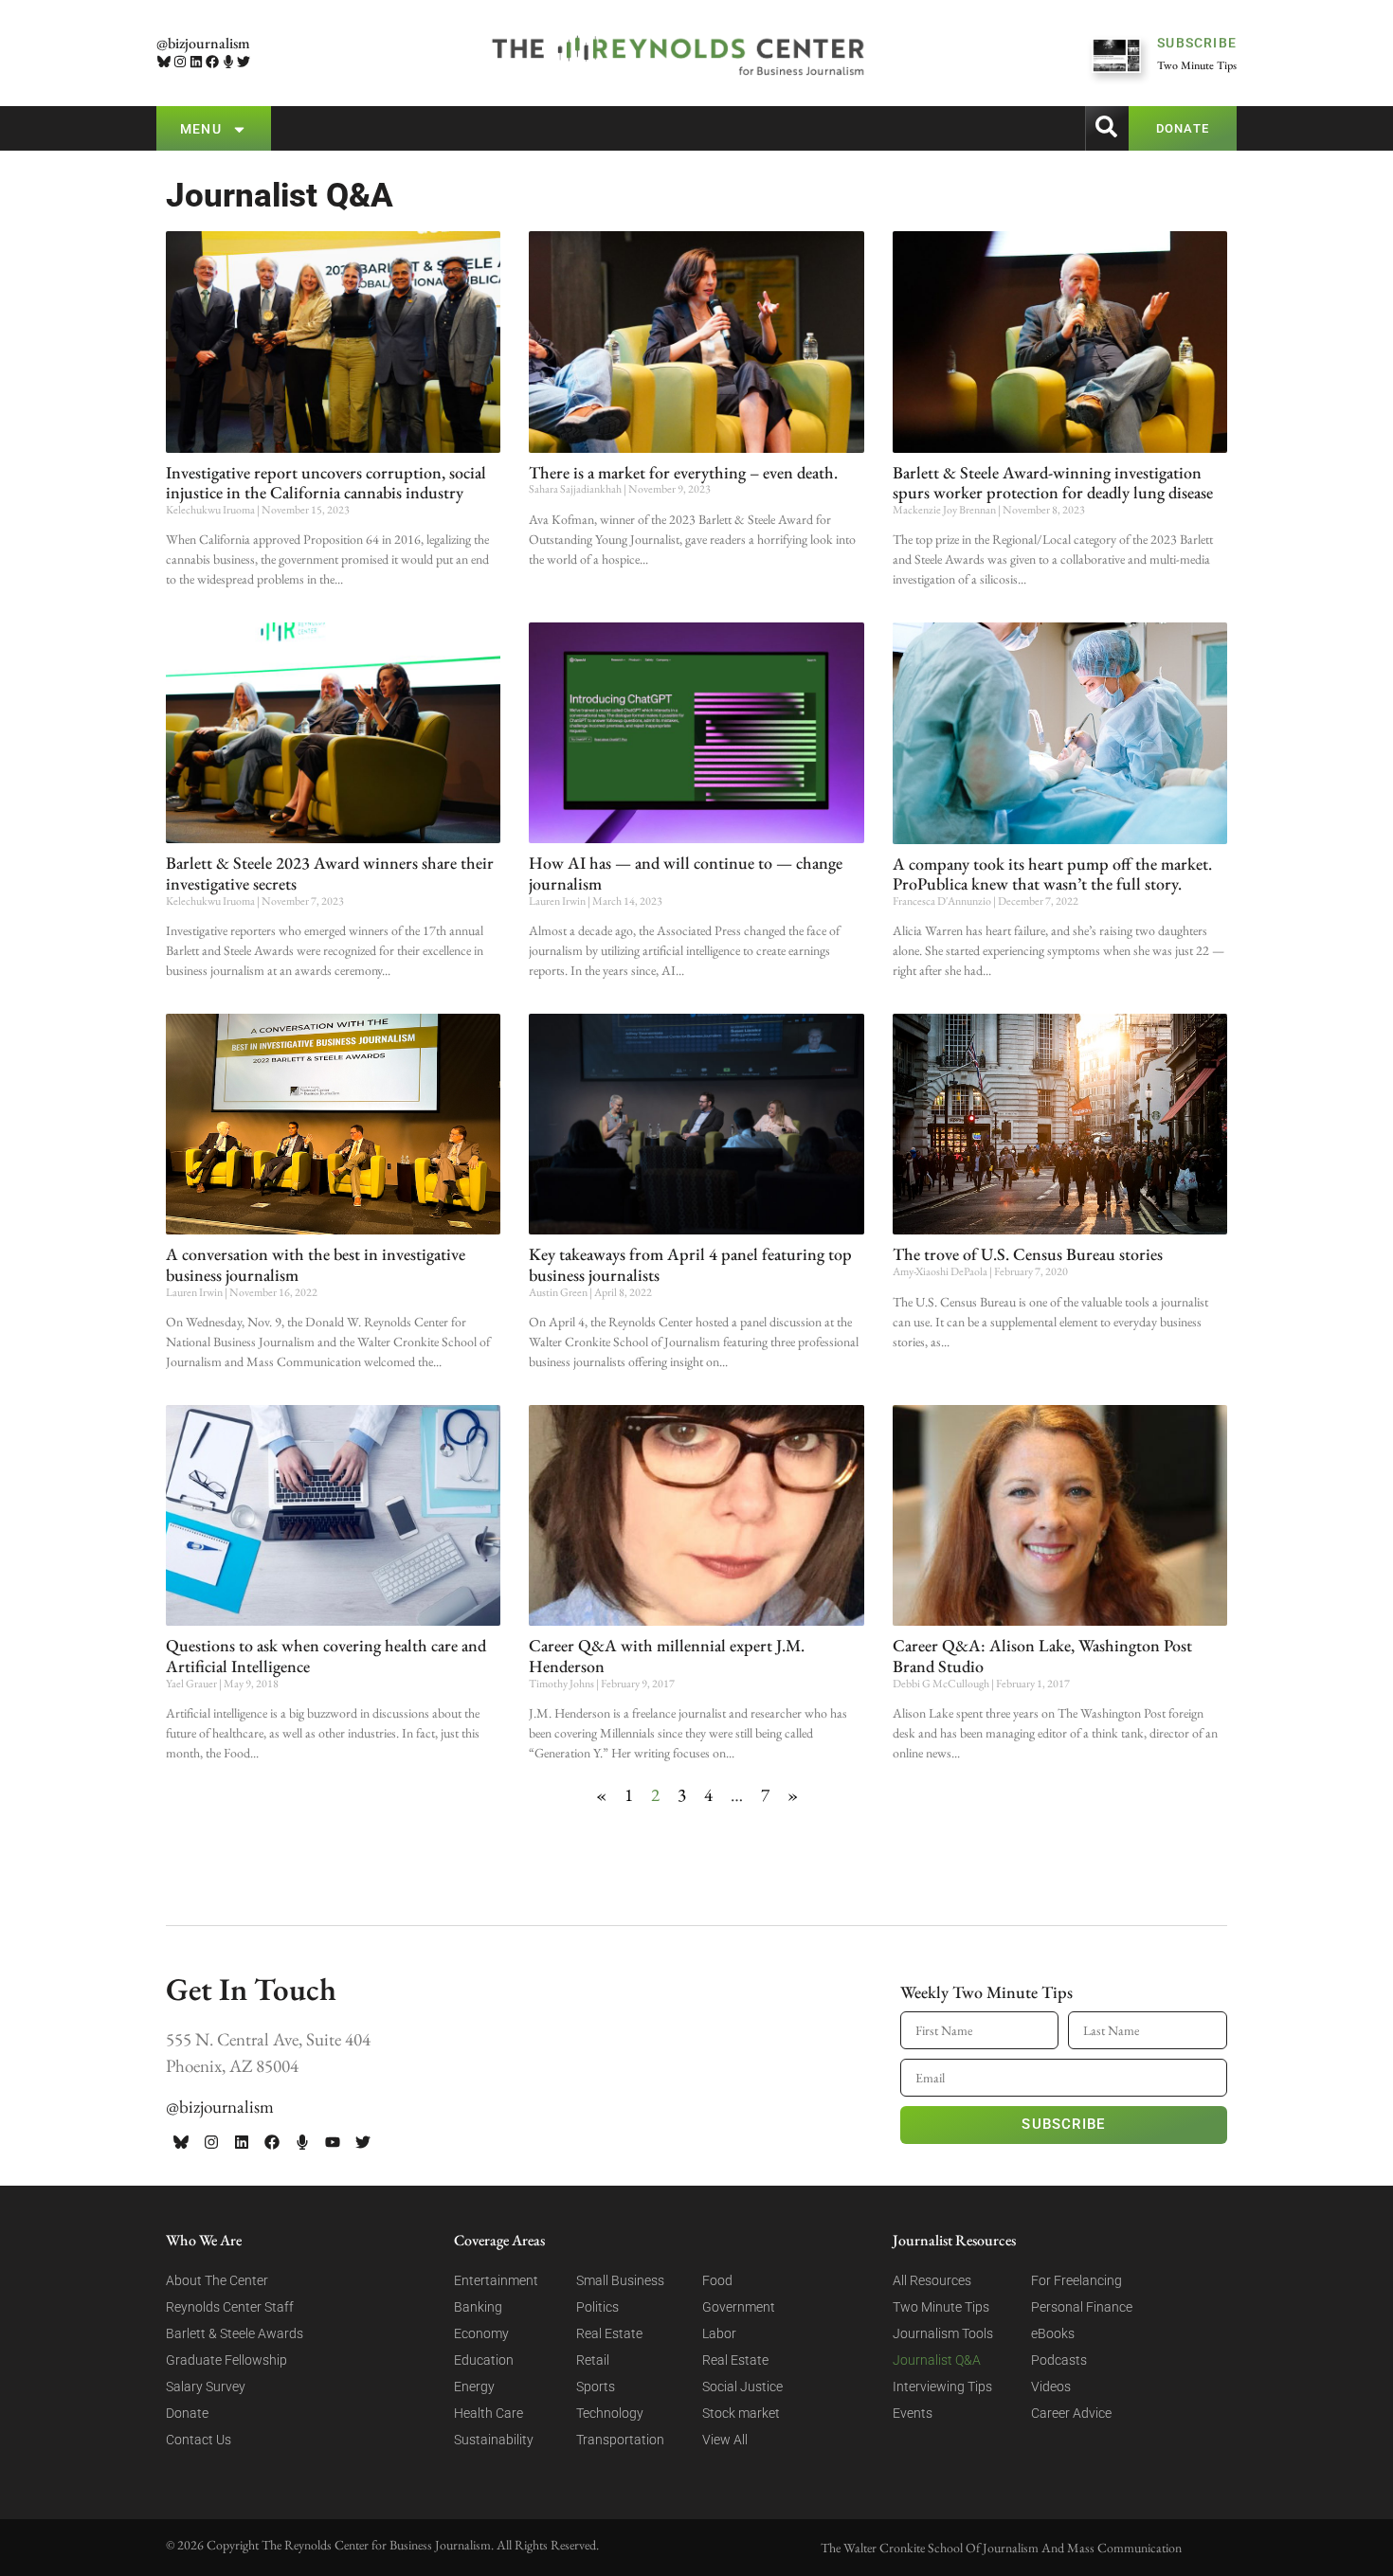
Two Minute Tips (941, 2307)
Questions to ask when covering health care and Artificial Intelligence (326, 1656)
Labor (719, 2333)
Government (739, 2307)
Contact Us (199, 2440)
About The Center (217, 2280)
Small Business (620, 2280)
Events (913, 2413)
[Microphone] (228, 62)
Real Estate (609, 2333)
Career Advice (1071, 2413)
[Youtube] (333, 2142)
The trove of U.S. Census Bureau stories (1028, 1254)
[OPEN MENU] (239, 129)
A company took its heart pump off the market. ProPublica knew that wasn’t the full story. (1052, 874)
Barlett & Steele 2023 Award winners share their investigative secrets (330, 873)
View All (725, 2440)
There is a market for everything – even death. (683, 472)
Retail (593, 2360)
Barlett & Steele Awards (235, 2333)
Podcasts (1059, 2360)
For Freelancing (1076, 2280)
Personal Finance (1082, 2307)
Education (484, 2360)
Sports (596, 2387)
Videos (1051, 2387)
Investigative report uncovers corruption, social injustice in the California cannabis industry (326, 483)
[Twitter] (244, 62)
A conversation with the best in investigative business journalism (316, 1264)
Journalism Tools (943, 2333)
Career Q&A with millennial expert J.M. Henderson (667, 1656)
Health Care (488, 2413)
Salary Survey (206, 2387)
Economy (481, 2333)
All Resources (932, 2280)
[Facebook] (212, 62)
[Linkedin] (197, 62)
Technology (610, 2413)
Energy (474, 2387)
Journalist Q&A (937, 2360)
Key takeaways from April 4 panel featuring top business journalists (690, 1264)
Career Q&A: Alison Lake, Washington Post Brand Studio (1042, 1656)
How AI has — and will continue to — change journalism (686, 873)
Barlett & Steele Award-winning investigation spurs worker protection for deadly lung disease (1053, 483)
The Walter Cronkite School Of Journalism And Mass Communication (1001, 2548)
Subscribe (1063, 2124)
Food (717, 2280)
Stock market (741, 2413)
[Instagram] (181, 62)
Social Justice (742, 2387)
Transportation (620, 2440)
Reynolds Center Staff (230, 2307)
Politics (597, 2307)
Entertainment (496, 2280)
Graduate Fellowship (226, 2360)
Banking (478, 2307)
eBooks (1053, 2333)
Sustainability (494, 2440)
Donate (187, 2413)
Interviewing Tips (942, 2387)
